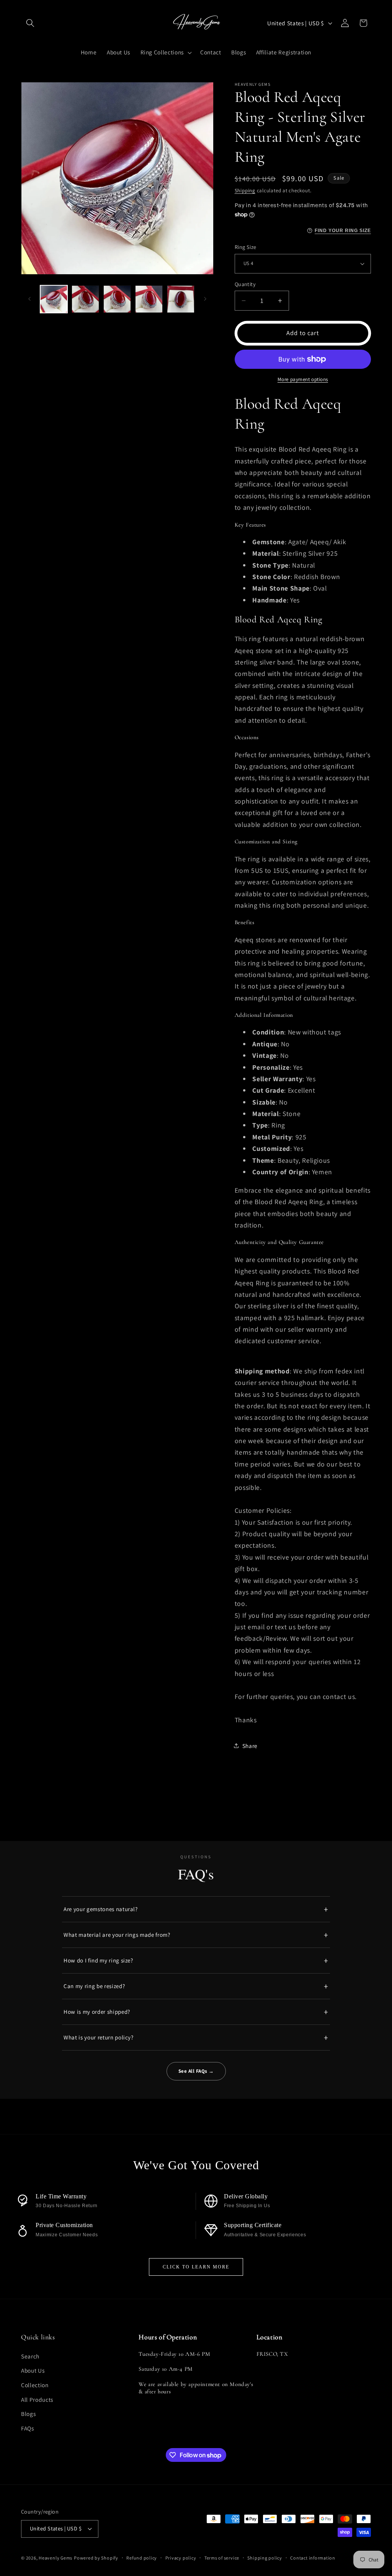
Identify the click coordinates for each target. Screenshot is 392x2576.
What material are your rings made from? (117, 1935)
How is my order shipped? (97, 2012)
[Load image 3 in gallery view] (117, 299)
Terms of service (222, 2558)
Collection (35, 2385)
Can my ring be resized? (94, 1986)
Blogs (28, 2414)
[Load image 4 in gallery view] (149, 299)
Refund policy (142, 2558)
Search (30, 2356)
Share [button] (250, 1746)
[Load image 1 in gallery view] (54, 299)
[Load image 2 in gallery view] (85, 299)
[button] (30, 23)
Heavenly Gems (56, 2558)
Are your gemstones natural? (101, 1909)
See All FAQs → (196, 2071)
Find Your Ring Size (343, 231)
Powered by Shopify (96, 2558)
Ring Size (246, 247)
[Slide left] (29, 299)
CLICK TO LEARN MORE (196, 2267)
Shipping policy (265, 2558)
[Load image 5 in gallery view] (181, 299)
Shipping (245, 191)
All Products (37, 2399)
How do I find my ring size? (98, 1960)
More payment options (303, 379)
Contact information (313, 2558)
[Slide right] (205, 299)
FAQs (28, 2428)
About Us (33, 2370)
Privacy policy (181, 2558)
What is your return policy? (99, 2037)
